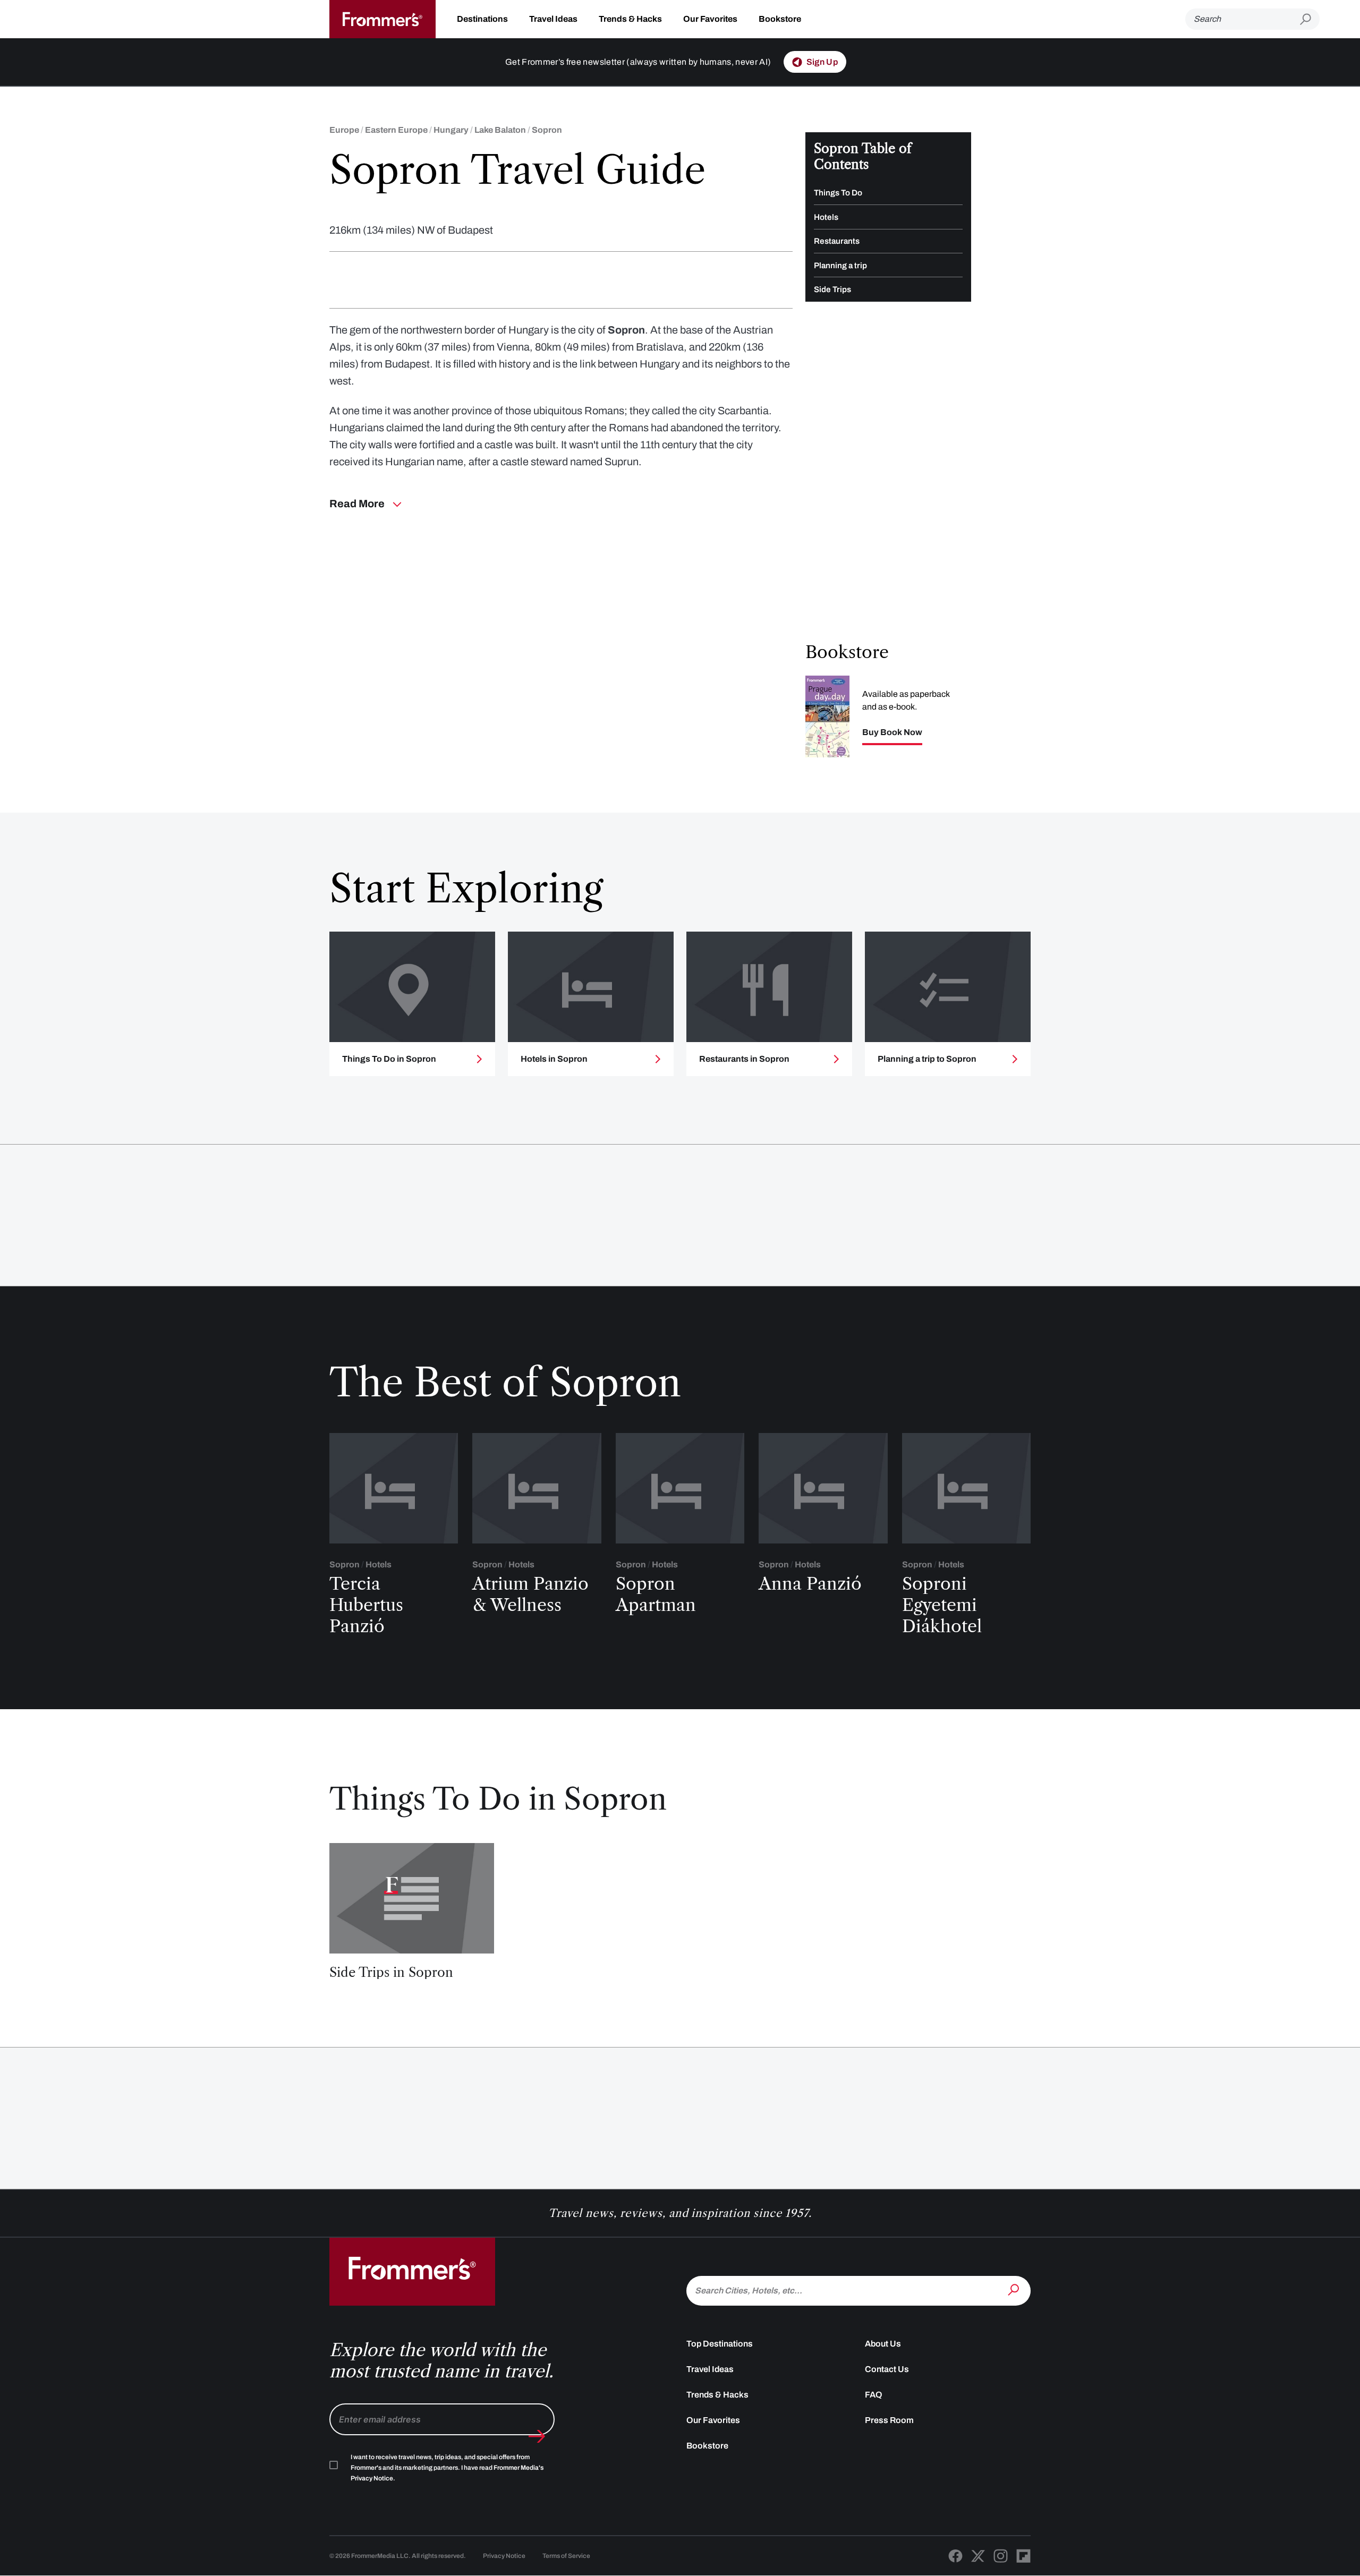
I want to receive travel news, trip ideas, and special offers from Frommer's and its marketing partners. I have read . (447, 2468)
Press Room (889, 2420)
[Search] (1015, 2290)
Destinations (482, 19)
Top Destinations (720, 2344)
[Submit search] (1310, 19)
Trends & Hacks (630, 19)
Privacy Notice (504, 2556)
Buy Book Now (892, 732)
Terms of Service (566, 2556)
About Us (883, 2344)
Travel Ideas (553, 19)
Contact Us (887, 2369)
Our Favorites (710, 19)
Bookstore (780, 19)
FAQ (874, 2395)
